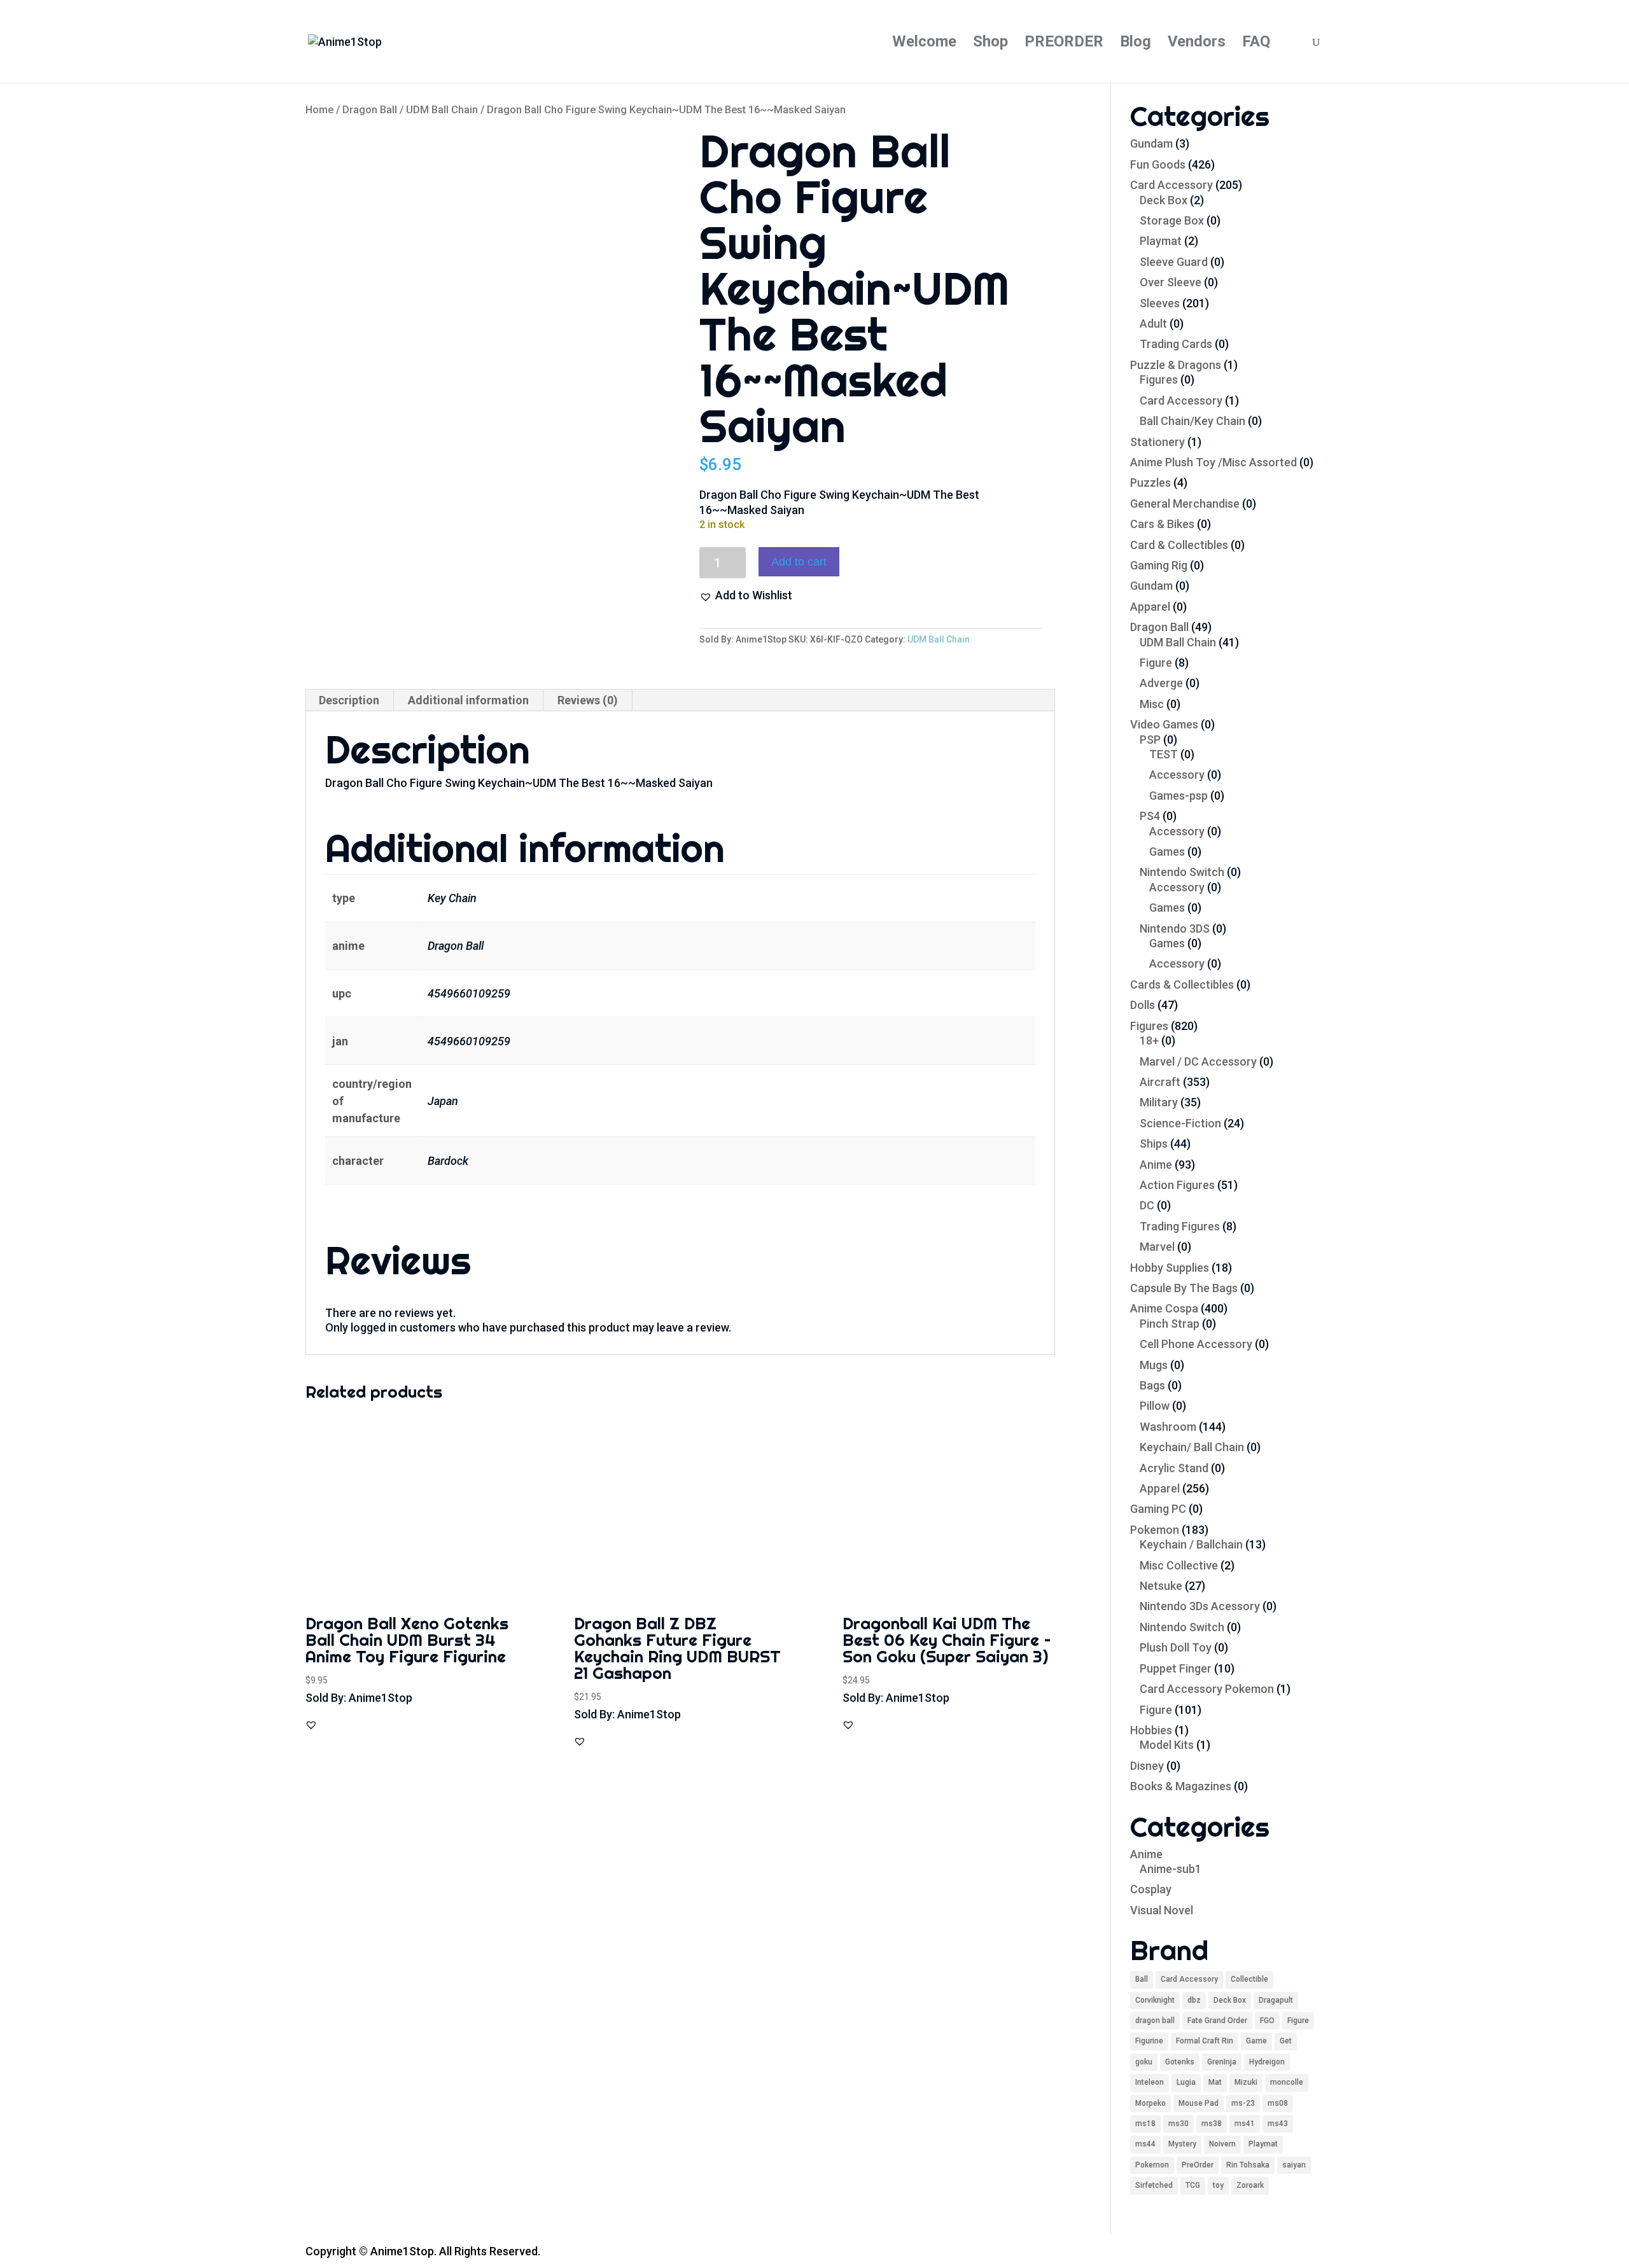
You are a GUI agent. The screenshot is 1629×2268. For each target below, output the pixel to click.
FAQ (1256, 44)
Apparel (1150, 607)
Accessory (1177, 775)
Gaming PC (1158, 1509)
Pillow (1155, 1406)
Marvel (1157, 1247)
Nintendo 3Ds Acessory (1200, 1606)
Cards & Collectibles (1182, 984)
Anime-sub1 (1171, 1869)
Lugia (1186, 2082)
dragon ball (1155, 2021)
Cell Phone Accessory (1196, 1344)
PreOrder (1198, 2165)
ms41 (1245, 2124)
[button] (746, 595)
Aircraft (1160, 1082)
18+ (1149, 1040)
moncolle (1287, 2082)
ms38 (1212, 2124)
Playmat (1161, 241)
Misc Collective (1179, 1565)
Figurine (1149, 2041)
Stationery (1157, 442)
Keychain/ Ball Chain (1192, 1447)
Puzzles (1150, 483)
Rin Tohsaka (1248, 2165)
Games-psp (1178, 796)
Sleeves (1160, 303)
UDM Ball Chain (442, 110)
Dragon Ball (370, 110)
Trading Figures (1180, 1226)
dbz (1194, 2000)
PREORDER (1064, 44)
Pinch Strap (1170, 1324)
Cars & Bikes (1162, 524)
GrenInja (1222, 2062)
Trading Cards (1176, 344)
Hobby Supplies (1170, 1268)
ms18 (1145, 2124)
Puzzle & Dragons (1176, 365)
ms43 (1278, 2124)
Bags (1152, 1385)
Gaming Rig (1159, 565)
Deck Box (1164, 200)
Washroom (1168, 1427)
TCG (1193, 2185)
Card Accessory (1171, 185)
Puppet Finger (1176, 1668)
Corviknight (1155, 2000)
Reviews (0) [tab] (588, 700)
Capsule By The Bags (1184, 1288)
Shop (990, 44)
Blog (1136, 44)
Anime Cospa (1164, 1308)
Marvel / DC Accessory (1198, 1061)
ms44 (1145, 2144)
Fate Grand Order (1217, 2021)
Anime (1156, 1165)
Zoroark (1250, 2185)
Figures (1159, 379)
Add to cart (799, 562)
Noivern (1222, 2144)
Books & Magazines (1181, 1786)
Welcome (924, 44)
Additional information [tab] (468, 700)
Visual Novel (1162, 1910)
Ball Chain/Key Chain (1192, 421)
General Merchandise (1185, 504)
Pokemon (1155, 1530)
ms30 (1178, 2124)
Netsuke (1161, 1586)
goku (1144, 2062)
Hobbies (1151, 1730)
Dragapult (1276, 2000)
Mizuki (1246, 2082)
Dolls (1143, 1005)
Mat (1215, 2082)
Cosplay (1151, 1889)
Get (1286, 2041)
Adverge (1161, 683)
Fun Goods (1158, 164)
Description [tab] (349, 700)
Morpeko (1150, 2103)
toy (1218, 2185)
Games (1167, 852)
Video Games (1164, 724)
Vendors (1197, 44)
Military (1159, 1102)
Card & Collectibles (1179, 545)
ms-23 (1243, 2103)
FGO (1267, 2021)
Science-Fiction (1180, 1123)
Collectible (1249, 1979)
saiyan (1294, 2165)
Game (1256, 2041)
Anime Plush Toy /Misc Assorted (1213, 462)
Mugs (1154, 1365)
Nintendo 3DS (1175, 929)
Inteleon (1150, 2082)
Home (319, 110)
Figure (1156, 663)
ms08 (1278, 2103)
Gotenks (1180, 2062)
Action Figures (1177, 1185)
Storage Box (1172, 220)
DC (1147, 1205)
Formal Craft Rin (1205, 2041)
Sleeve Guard (1174, 262)
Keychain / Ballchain (1191, 1544)
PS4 (1150, 816)
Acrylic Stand (1174, 1468)
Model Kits (1167, 1745)
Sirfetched (1154, 2185)
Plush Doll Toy (1176, 1647)
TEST (1164, 754)
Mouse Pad (1199, 2103)
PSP (1150, 740)
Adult (1153, 324)
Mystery (1182, 2144)
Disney (1147, 1766)
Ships (1154, 1144)
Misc (1152, 704)
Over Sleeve (1171, 282)
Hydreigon (1267, 2062)
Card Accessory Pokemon (1207, 1689)
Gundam (1151, 143)
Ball (1142, 1979)
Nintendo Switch (1182, 872)
